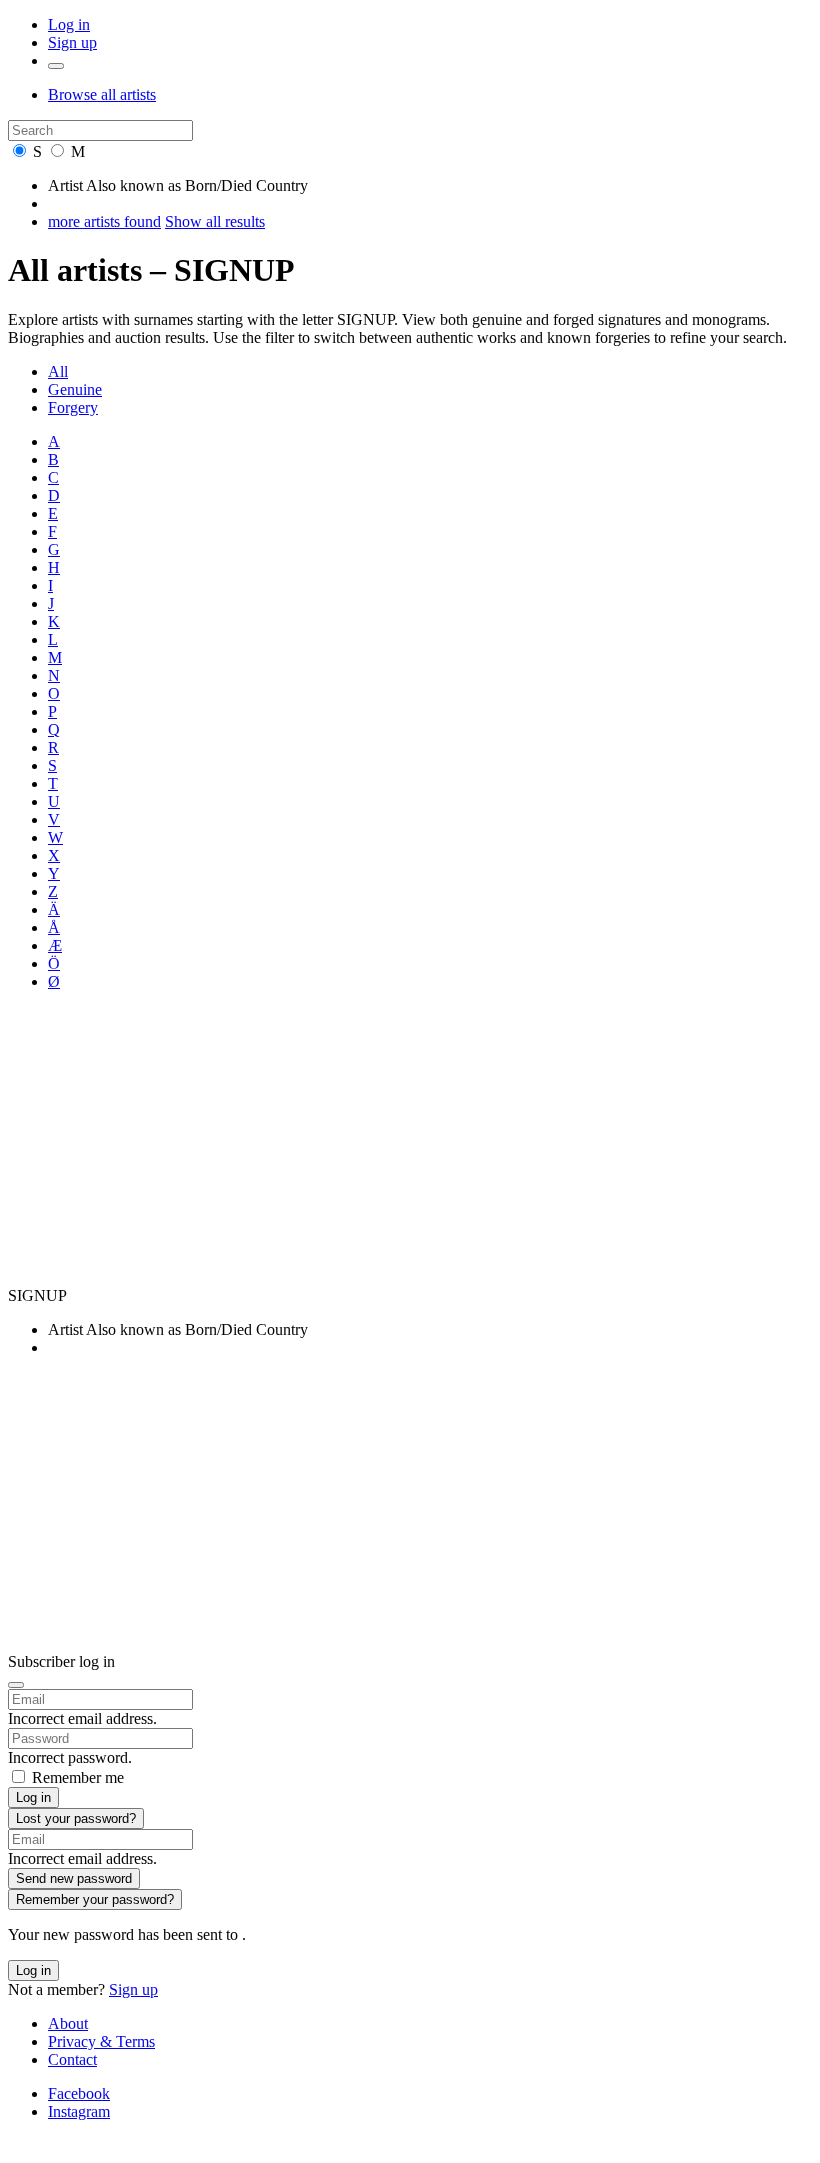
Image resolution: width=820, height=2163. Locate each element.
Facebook (79, 2093)
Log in (69, 24)
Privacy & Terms (101, 2041)
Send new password (74, 1878)
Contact (72, 2059)
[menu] (56, 66)
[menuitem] (430, 372)
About (68, 2023)
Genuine (75, 389)
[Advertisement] (410, 1147)
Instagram (79, 2111)
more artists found (104, 221)
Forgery (73, 407)
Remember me (78, 1777)
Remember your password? (95, 1899)
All (58, 371)
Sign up (72, 42)
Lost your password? (76, 1818)
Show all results (215, 221)
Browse (102, 94)
